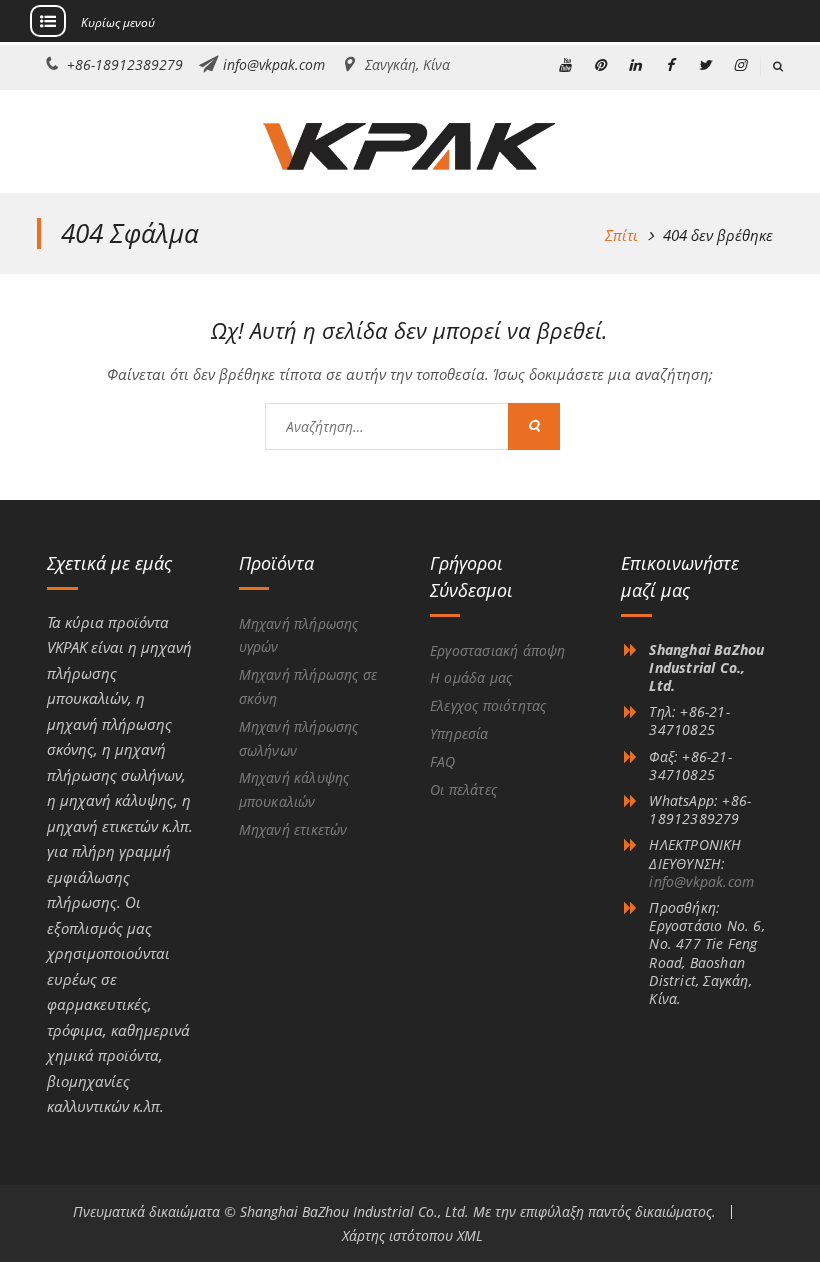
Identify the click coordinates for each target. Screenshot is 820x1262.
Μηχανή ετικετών (293, 829)
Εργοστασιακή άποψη (498, 650)
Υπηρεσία (459, 733)
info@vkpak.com (274, 64)
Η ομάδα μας (471, 677)
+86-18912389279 (125, 64)
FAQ (443, 761)
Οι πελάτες (463, 789)
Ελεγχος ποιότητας (488, 705)
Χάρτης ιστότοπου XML (412, 1235)
